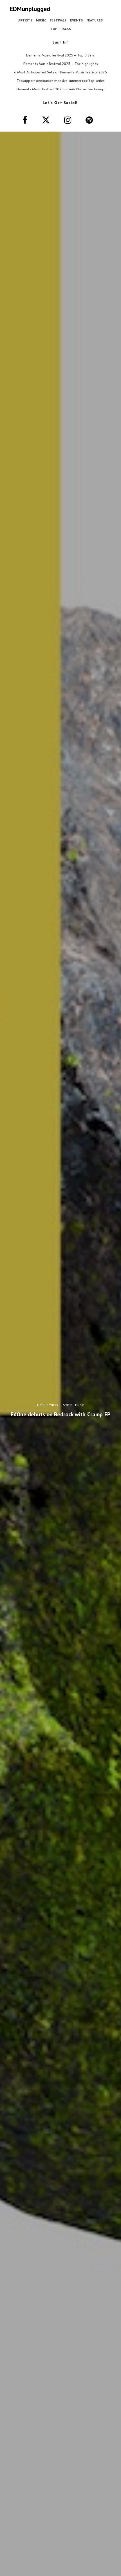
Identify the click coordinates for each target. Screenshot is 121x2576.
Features (95, 20)
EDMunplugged (30, 9)
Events (76, 20)
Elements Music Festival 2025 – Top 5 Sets (60, 55)
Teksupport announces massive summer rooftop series (61, 80)
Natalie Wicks (48, 1405)
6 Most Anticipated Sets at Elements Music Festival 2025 (60, 72)
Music (41, 20)
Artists (25, 20)
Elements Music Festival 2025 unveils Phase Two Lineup (60, 89)
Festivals (58, 20)
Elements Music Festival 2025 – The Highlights (61, 64)
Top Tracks (60, 29)
